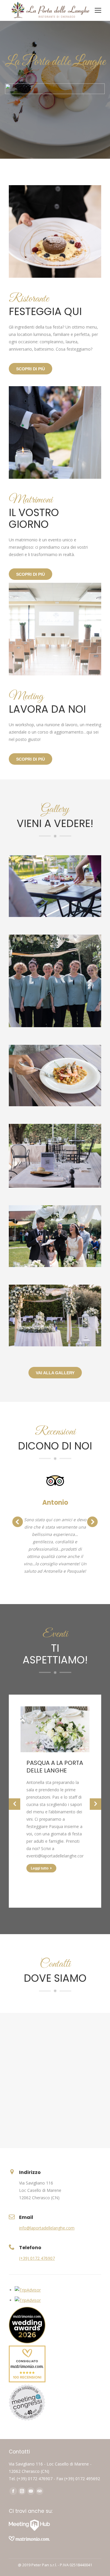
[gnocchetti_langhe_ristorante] (55, 1076)
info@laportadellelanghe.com (47, 2228)
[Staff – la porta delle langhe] (55, 981)
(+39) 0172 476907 (37, 2258)
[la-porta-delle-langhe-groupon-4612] (55, 1156)
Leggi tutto (40, 1868)
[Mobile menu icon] (98, 10)
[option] (55, 1794)
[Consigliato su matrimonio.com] (27, 2381)
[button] (15, 1804)
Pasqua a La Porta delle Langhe (55, 1767)
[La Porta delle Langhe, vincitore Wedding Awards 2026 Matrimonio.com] (27, 2342)
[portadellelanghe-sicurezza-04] (55, 886)
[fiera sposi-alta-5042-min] (55, 1315)
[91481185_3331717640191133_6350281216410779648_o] (55, 1236)
